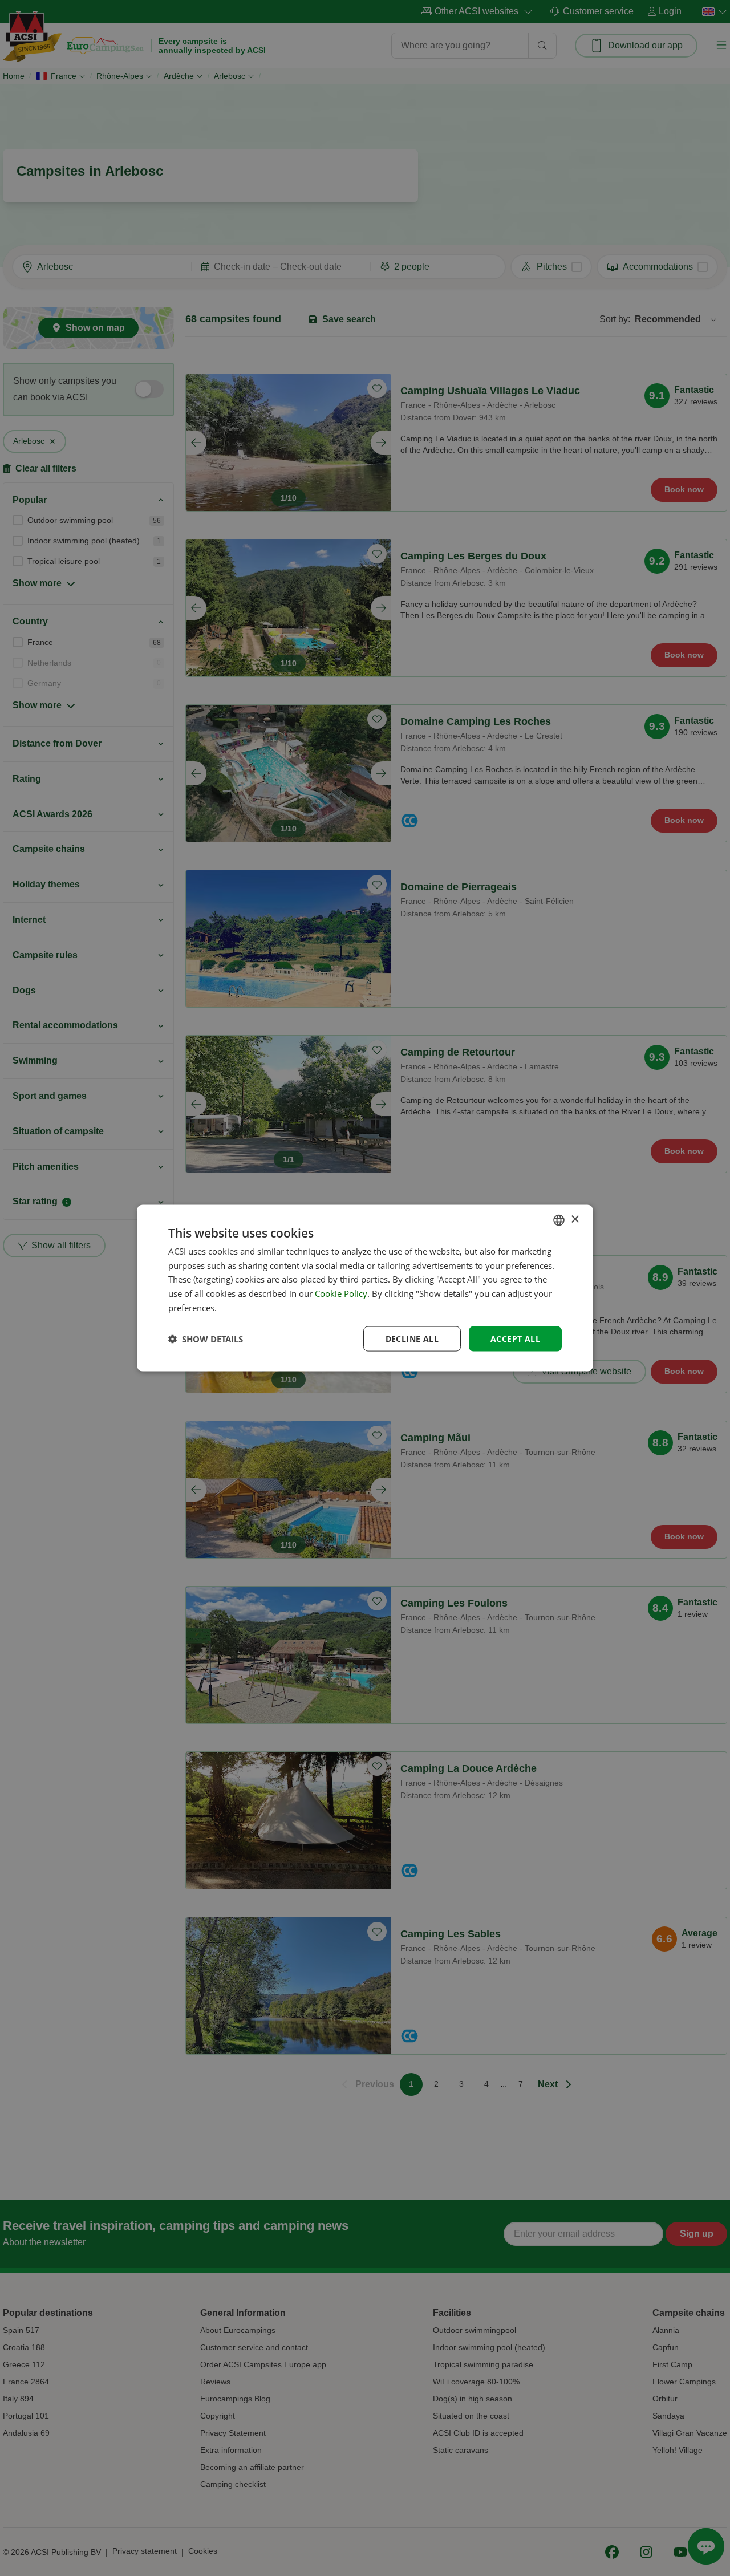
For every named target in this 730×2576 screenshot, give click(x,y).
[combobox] (559, 1220)
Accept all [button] (515, 1338)
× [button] (575, 1220)
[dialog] (365, 1288)
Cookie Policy (341, 1293)
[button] (206, 1339)
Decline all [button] (412, 1338)
